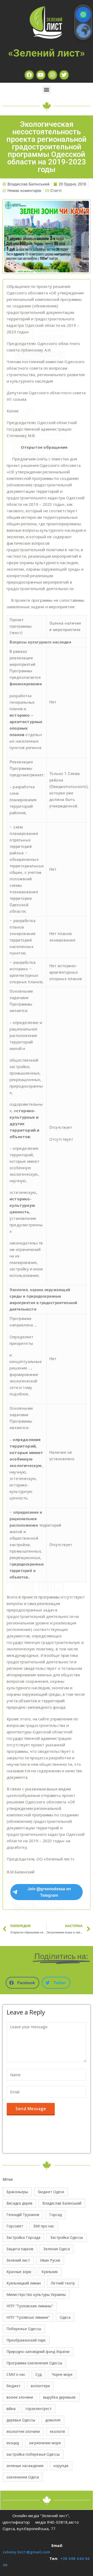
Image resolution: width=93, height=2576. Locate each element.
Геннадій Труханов (23, 2215)
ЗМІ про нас (44, 2226)
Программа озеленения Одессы (34, 2363)
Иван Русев (50, 2260)
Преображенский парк (26, 2340)
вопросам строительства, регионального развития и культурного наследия (46, 375)
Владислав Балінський (62, 2203)
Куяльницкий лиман (24, 2283)
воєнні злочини (20, 2397)
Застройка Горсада (23, 2237)
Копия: (13, 411)
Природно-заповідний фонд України (38, 2352)
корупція (61, 2466)
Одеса (65, 2317)
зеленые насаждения (25, 2466)
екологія (57, 2431)
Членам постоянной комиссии (36, 362)
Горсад (56, 2215)
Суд (38, 2374)
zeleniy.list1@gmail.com (26, 2552)
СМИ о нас (16, 2374)
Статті (56, 191)
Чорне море (62, 2374)
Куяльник (50, 2272)
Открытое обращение (44, 447)
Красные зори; (19, 2272)
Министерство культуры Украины (36, 2294)
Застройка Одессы (67, 2237)
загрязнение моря (45, 2443)
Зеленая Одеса (57, 2249)
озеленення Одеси (23, 2477)
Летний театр (63, 2283)
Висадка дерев (19, 2203)
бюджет (14, 2386)
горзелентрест (39, 2409)
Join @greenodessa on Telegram (49, 1892)
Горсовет (15, 2226)
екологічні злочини (23, 2431)
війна (11, 2409)
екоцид (13, 2443)
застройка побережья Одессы (33, 2454)
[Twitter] (64, 75)
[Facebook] (29, 75)
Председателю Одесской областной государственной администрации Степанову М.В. (42, 429)
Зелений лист (18, 2260)
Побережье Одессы (24, 2329)
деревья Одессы (21, 2420)
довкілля (53, 2420)
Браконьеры (17, 2192)
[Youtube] (41, 75)
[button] (47, 90)
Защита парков (20, 2249)
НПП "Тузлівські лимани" (28, 2317)
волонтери (40, 2386)
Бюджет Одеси (51, 2192)
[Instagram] (52, 75)
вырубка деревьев (59, 2397)
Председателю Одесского (33, 343)
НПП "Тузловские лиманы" (30, 2306)
